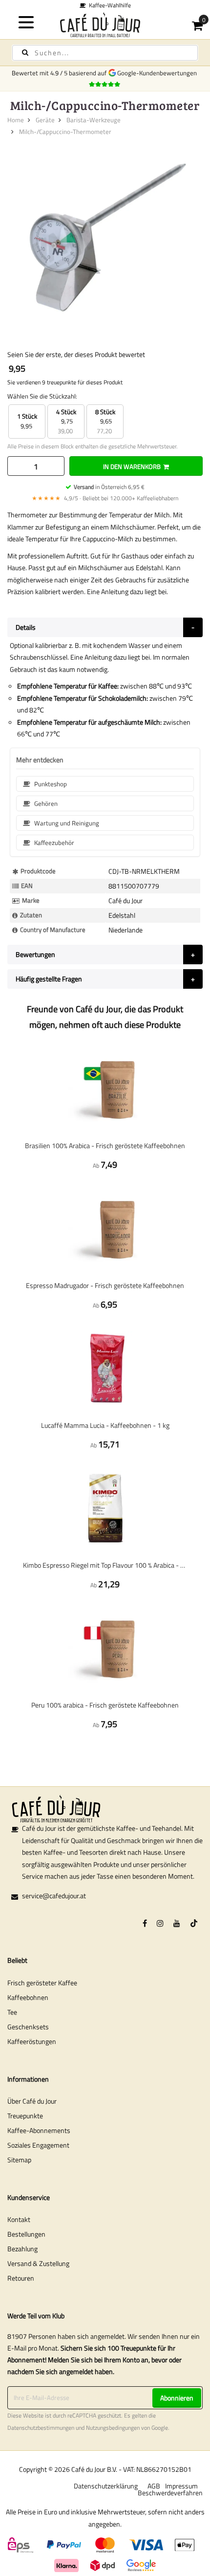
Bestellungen (26, 2234)
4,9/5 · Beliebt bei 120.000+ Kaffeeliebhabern (105, 498)
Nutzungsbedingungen (113, 2428)
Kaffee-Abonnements (39, 2130)
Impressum (181, 2486)
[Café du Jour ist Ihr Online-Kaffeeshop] (105, 25)
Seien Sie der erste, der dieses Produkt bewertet (76, 354)
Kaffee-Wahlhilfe (108, 5)
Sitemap (19, 2160)
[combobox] (105, 53)
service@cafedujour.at (54, 1896)
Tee (12, 2012)
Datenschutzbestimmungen (41, 2428)
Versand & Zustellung (38, 2263)
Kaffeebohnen (28, 1997)
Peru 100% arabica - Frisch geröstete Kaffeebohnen (105, 1705)
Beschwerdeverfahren (170, 2493)
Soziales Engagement (38, 2145)
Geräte (45, 120)
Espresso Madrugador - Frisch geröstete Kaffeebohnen (105, 1285)
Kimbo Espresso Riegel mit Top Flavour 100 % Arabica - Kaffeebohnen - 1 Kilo (105, 1565)
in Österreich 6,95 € (109, 487)
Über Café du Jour (32, 2101)
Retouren (21, 2278)
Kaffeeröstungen (32, 2041)
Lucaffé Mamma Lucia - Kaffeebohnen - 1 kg (105, 1425)
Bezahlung (22, 2249)
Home (16, 120)
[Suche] (25, 53)
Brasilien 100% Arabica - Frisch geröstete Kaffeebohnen (105, 1145)
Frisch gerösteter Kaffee (42, 1983)
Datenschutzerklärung (106, 2486)
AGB (154, 2486)
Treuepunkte (25, 2116)
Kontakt (19, 2219)
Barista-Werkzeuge (94, 120)
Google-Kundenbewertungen (158, 73)
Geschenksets (28, 2027)
